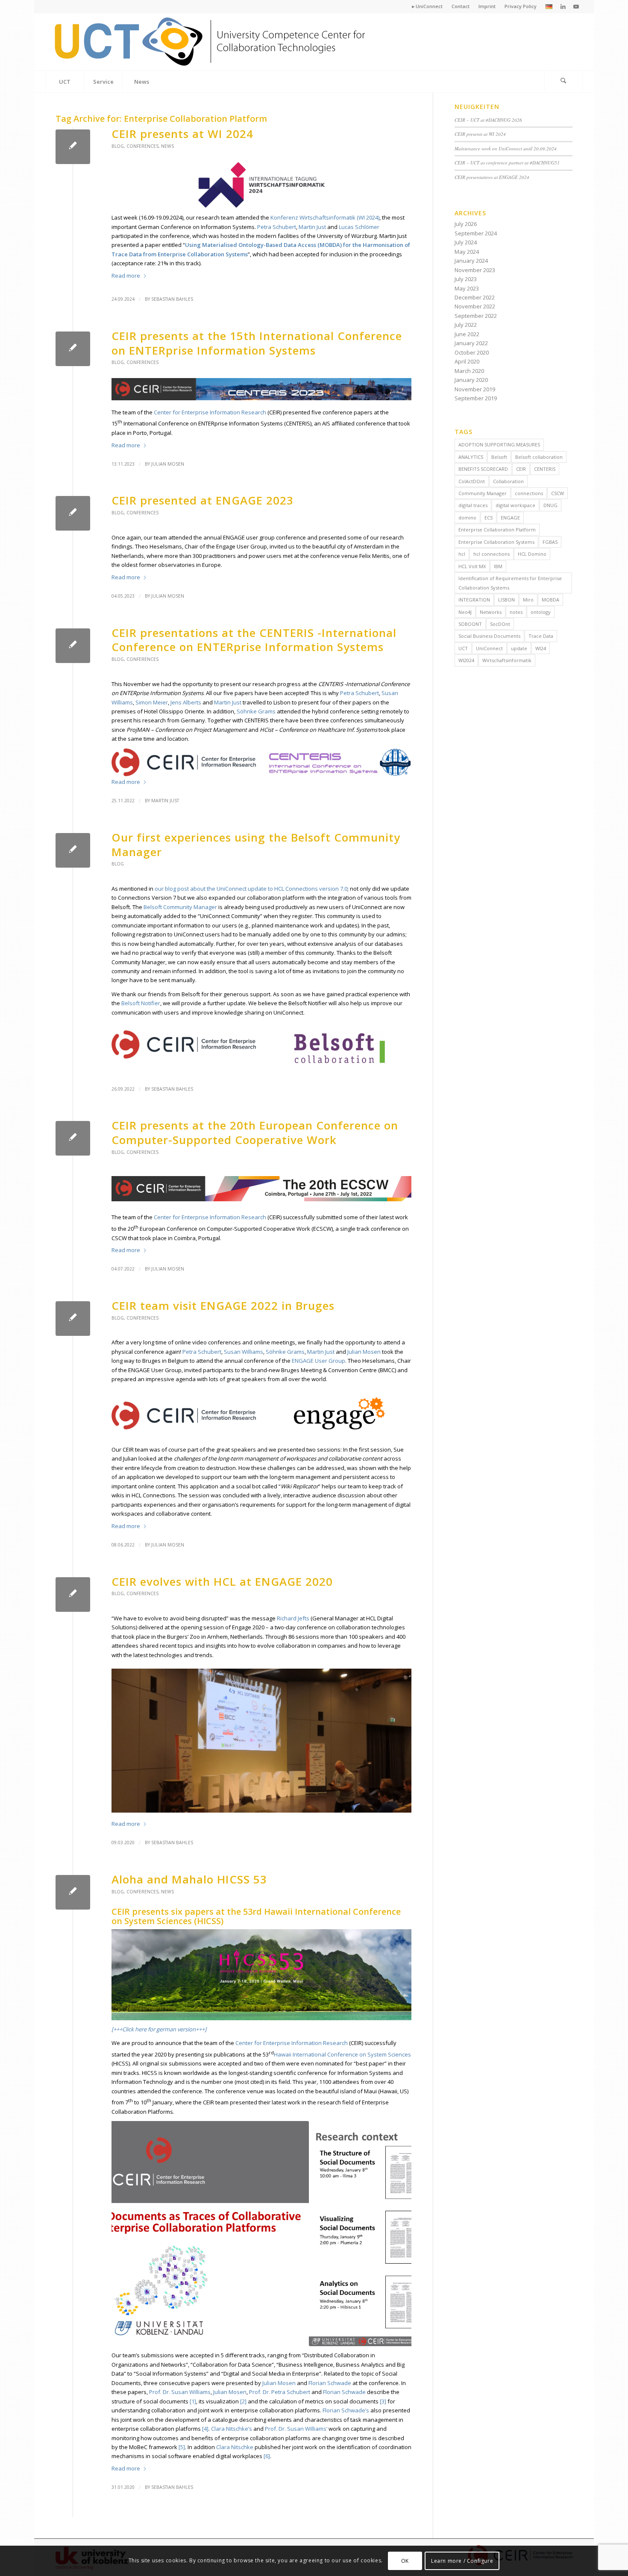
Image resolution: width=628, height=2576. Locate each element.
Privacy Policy (521, 6)
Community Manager (483, 493)
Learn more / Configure (462, 2561)
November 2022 (475, 306)
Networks (491, 612)
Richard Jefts (293, 1618)
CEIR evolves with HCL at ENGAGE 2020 (222, 1581)
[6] (267, 2456)
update (519, 648)
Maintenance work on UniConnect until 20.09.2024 (506, 148)
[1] (193, 2401)
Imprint (487, 6)
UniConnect (489, 648)
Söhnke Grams (256, 711)
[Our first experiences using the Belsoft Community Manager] (73, 850)
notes (516, 612)
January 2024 (471, 261)
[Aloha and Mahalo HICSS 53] (73, 1892)
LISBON (506, 600)
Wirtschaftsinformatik (507, 660)
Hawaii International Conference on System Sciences (342, 2054)
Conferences (142, 146)
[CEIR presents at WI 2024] (73, 147)
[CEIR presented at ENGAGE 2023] (73, 513)
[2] (243, 2401)
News (167, 146)
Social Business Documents (489, 636)
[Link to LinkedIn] (563, 6)
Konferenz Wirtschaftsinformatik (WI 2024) (325, 217)
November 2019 (475, 389)
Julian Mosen (168, 464)
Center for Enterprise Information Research (210, 412)
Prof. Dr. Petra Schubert (280, 2392)
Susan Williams (244, 1352)
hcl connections (492, 554)
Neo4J (465, 612)
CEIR (521, 469)
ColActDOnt (472, 481)
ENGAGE (303, 1361)
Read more (126, 276)
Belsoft (499, 457)
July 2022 (466, 325)
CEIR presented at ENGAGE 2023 (202, 500)
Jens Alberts (186, 702)
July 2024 (466, 242)
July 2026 (466, 224)
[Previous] (131, 2234)
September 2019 (476, 398)
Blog (118, 146)
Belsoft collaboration (539, 457)
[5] (182, 2447)
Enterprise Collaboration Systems (496, 542)
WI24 (541, 648)
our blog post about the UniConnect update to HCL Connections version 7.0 (251, 889)
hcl (462, 554)
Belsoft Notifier (141, 1003)
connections (529, 493)
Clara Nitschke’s (232, 2429)
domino (467, 518)
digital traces (473, 505)
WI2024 (466, 660)
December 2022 (475, 297)
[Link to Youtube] (576, 6)
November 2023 (475, 270)
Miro (528, 600)
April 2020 (467, 361)
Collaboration (508, 481)
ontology (541, 612)
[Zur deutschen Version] (549, 7)
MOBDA (550, 600)
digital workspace (515, 505)
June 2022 (467, 334)
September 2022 (476, 316)
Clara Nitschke (235, 2447)
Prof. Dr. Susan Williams (180, 2392)
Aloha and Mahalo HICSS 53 (189, 1879)
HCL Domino (532, 554)
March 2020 (469, 371)
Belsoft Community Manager (180, 907)
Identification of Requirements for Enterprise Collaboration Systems (510, 583)
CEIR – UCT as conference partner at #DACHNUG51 (507, 163)
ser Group (332, 1361)
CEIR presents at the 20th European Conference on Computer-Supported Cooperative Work (255, 1133)
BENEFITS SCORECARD (483, 469)
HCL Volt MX (472, 566)
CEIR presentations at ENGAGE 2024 (492, 177)
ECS (489, 518)
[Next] (392, 2234)
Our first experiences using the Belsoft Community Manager (256, 845)
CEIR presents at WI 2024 (182, 134)
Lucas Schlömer (359, 227)
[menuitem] (427, 6)
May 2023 (467, 288)
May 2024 (467, 252)
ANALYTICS (471, 457)
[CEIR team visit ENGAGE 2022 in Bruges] (73, 1319)
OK (405, 2561)
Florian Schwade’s (346, 2410)
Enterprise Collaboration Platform (497, 530)
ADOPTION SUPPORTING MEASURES (499, 444)
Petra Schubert (277, 227)
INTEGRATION (474, 600)
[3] (383, 2401)
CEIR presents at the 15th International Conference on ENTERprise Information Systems (257, 343)
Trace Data (541, 636)
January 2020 (471, 380)
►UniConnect (427, 6)
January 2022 (471, 343)
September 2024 (476, 233)
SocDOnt (500, 624)
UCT (463, 648)
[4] (205, 2429)
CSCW (558, 493)
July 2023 (466, 279)
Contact (461, 6)
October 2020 (472, 352)
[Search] (563, 82)
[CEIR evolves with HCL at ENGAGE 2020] (73, 1595)
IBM (498, 566)
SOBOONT (470, 624)
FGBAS (550, 542)
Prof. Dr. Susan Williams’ (296, 2429)
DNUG (550, 505)
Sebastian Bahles (172, 299)
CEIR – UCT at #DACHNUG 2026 (488, 120)
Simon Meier (152, 702)
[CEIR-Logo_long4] (211, 42)
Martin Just (312, 227)
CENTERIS (545, 469)
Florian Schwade (330, 2383)
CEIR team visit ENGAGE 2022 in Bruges (223, 1306)
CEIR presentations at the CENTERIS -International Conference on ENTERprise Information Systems (254, 640)
